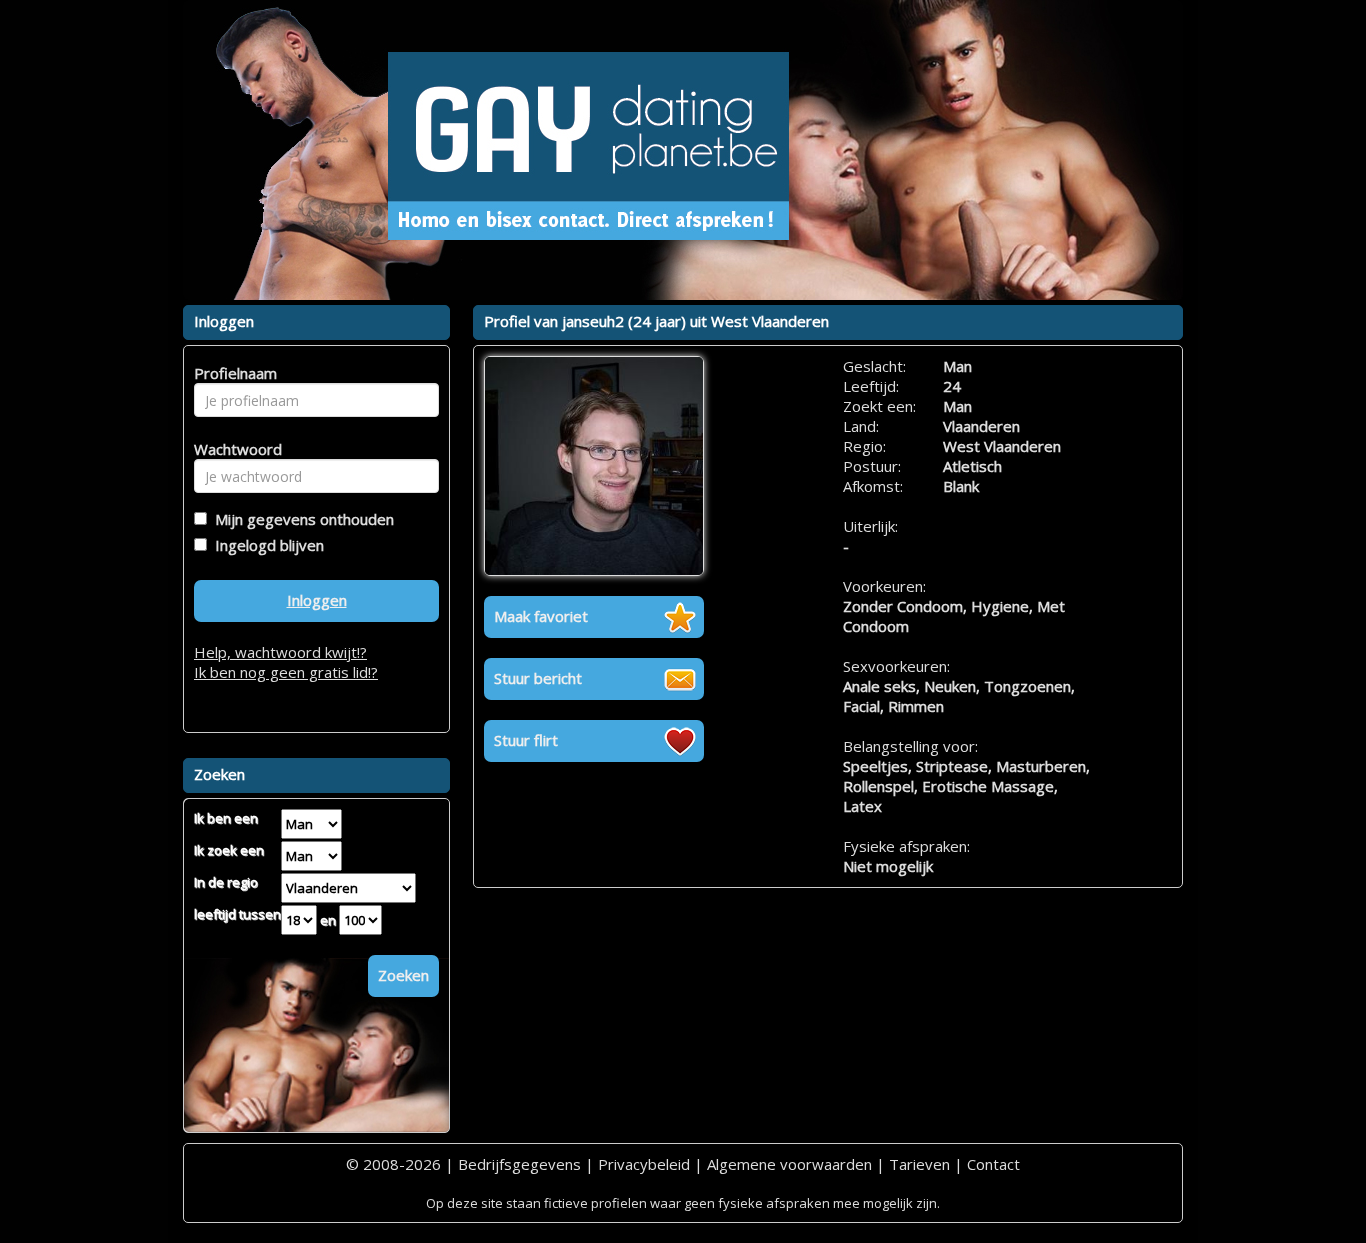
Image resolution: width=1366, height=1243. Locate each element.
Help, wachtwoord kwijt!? (280, 652)
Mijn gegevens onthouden (300, 519)
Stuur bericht (538, 678)
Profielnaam (232, 373)
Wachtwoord (232, 449)
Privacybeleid (644, 1164)
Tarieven (919, 1164)
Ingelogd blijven (265, 545)
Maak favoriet (541, 616)
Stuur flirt (526, 740)
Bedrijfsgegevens (519, 1164)
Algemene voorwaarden (789, 1164)
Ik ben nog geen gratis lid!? (286, 672)
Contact (993, 1164)
